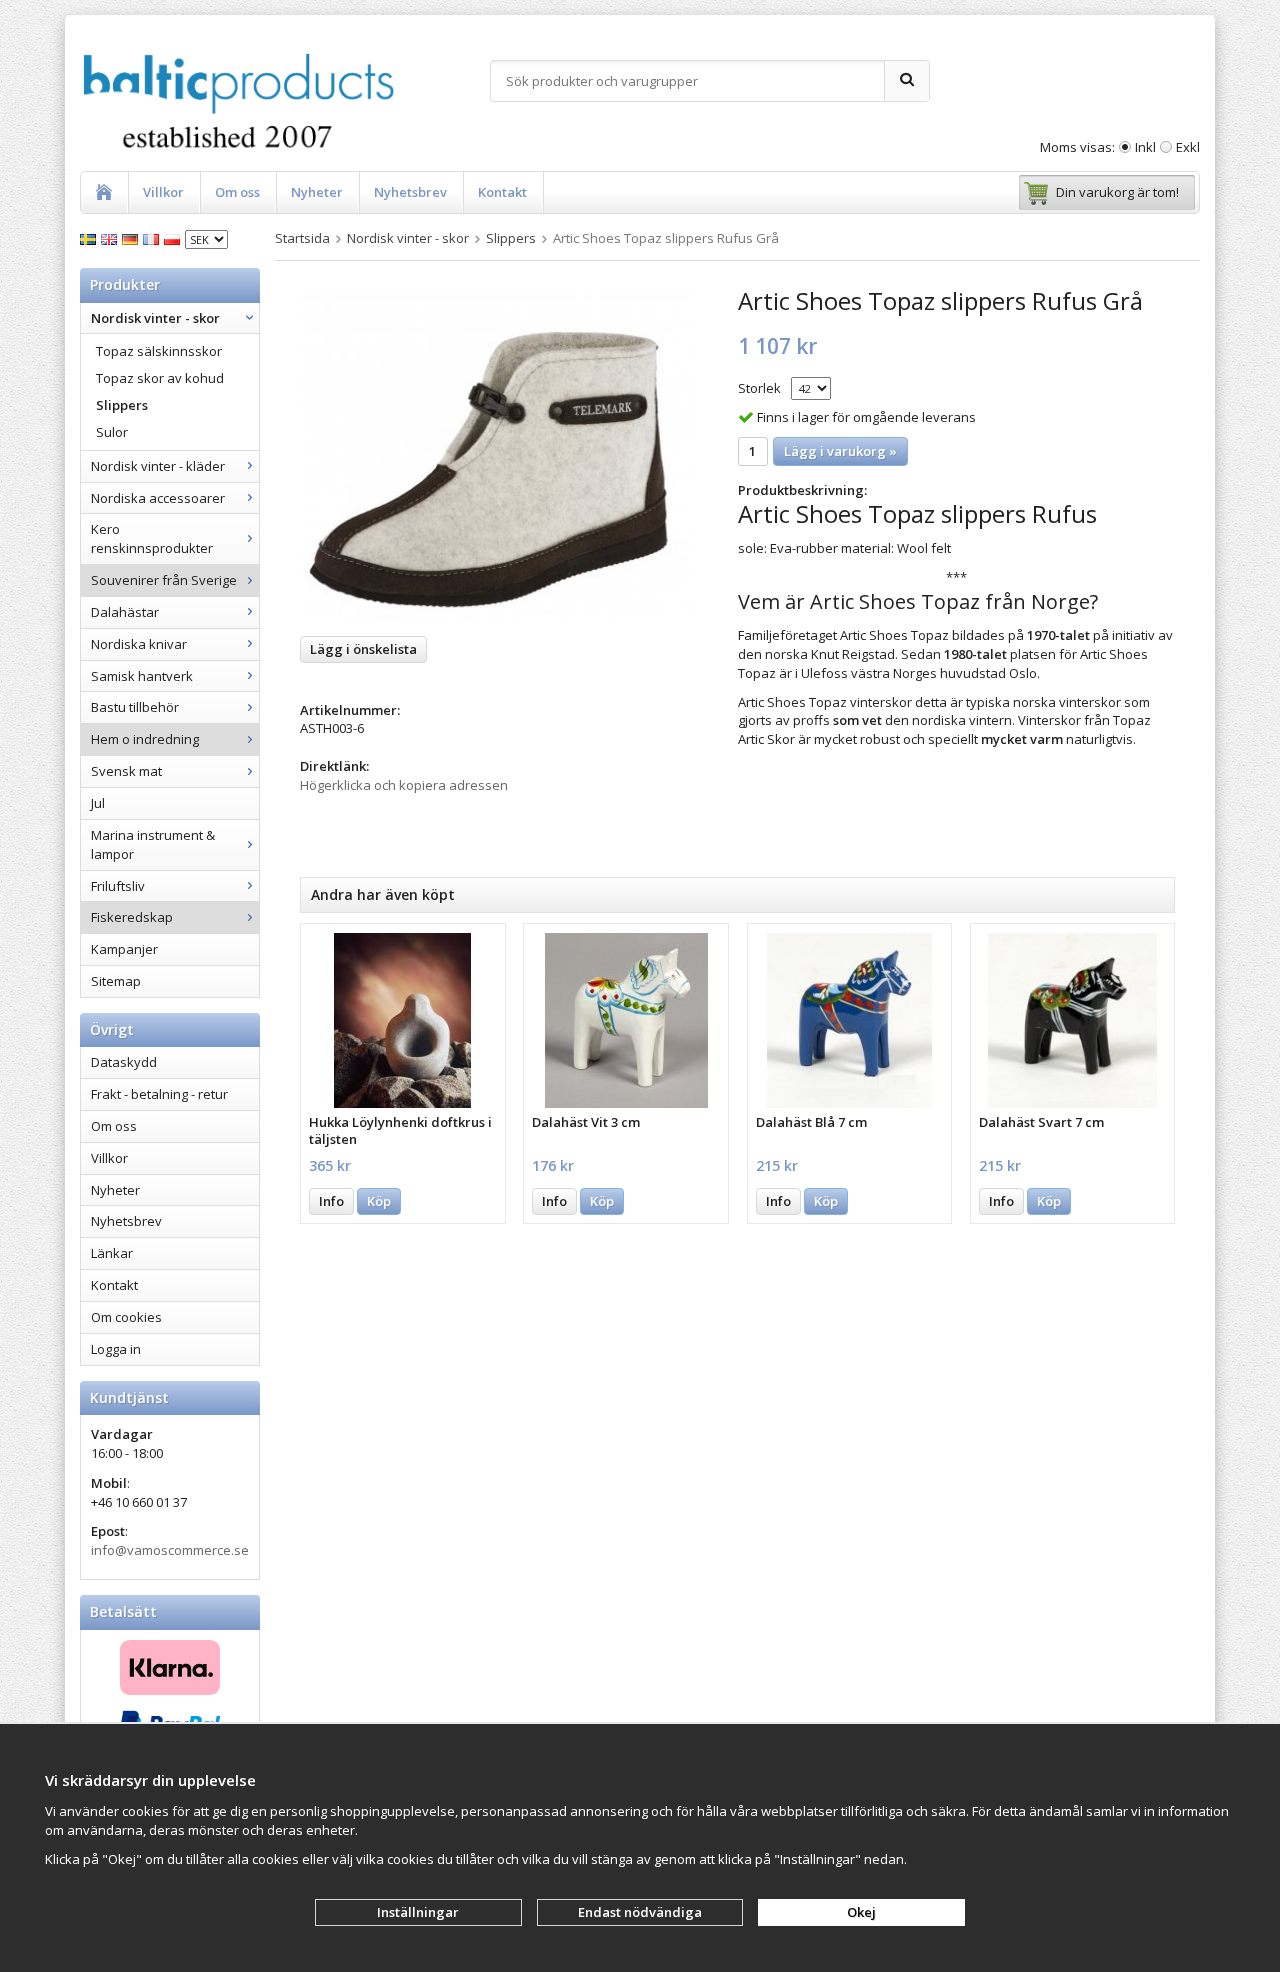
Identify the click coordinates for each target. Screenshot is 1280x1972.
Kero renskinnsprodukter (152, 538)
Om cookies (126, 1317)
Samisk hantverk (142, 676)
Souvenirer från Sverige (164, 580)
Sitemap (116, 981)
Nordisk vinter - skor (155, 318)
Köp (379, 1201)
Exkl (1188, 147)
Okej (861, 1912)
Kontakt (502, 192)
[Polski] (174, 238)
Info (331, 1201)
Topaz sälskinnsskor (159, 351)
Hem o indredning (145, 739)
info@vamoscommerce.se (170, 1550)
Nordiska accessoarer (158, 498)
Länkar (112, 1253)
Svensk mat (126, 771)
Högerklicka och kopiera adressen (404, 785)
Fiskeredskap (132, 917)
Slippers (122, 405)
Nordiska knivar (139, 644)
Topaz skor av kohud (160, 378)
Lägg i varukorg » (840, 451)
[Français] (153, 238)
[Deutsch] (132, 238)
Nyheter (317, 192)
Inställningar (418, 1912)
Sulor (112, 432)
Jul (98, 803)
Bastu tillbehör (135, 707)
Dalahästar (125, 612)
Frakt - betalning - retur (159, 1094)
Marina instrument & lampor (153, 844)
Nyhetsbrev (410, 192)
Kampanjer (124, 949)
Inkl (1145, 147)
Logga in (116, 1349)
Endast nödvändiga (640, 1912)
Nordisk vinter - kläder (158, 466)
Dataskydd (124, 1062)
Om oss (237, 192)
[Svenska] (90, 238)
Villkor (163, 192)
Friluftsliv (118, 886)
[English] (111, 238)
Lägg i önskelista (363, 649)
